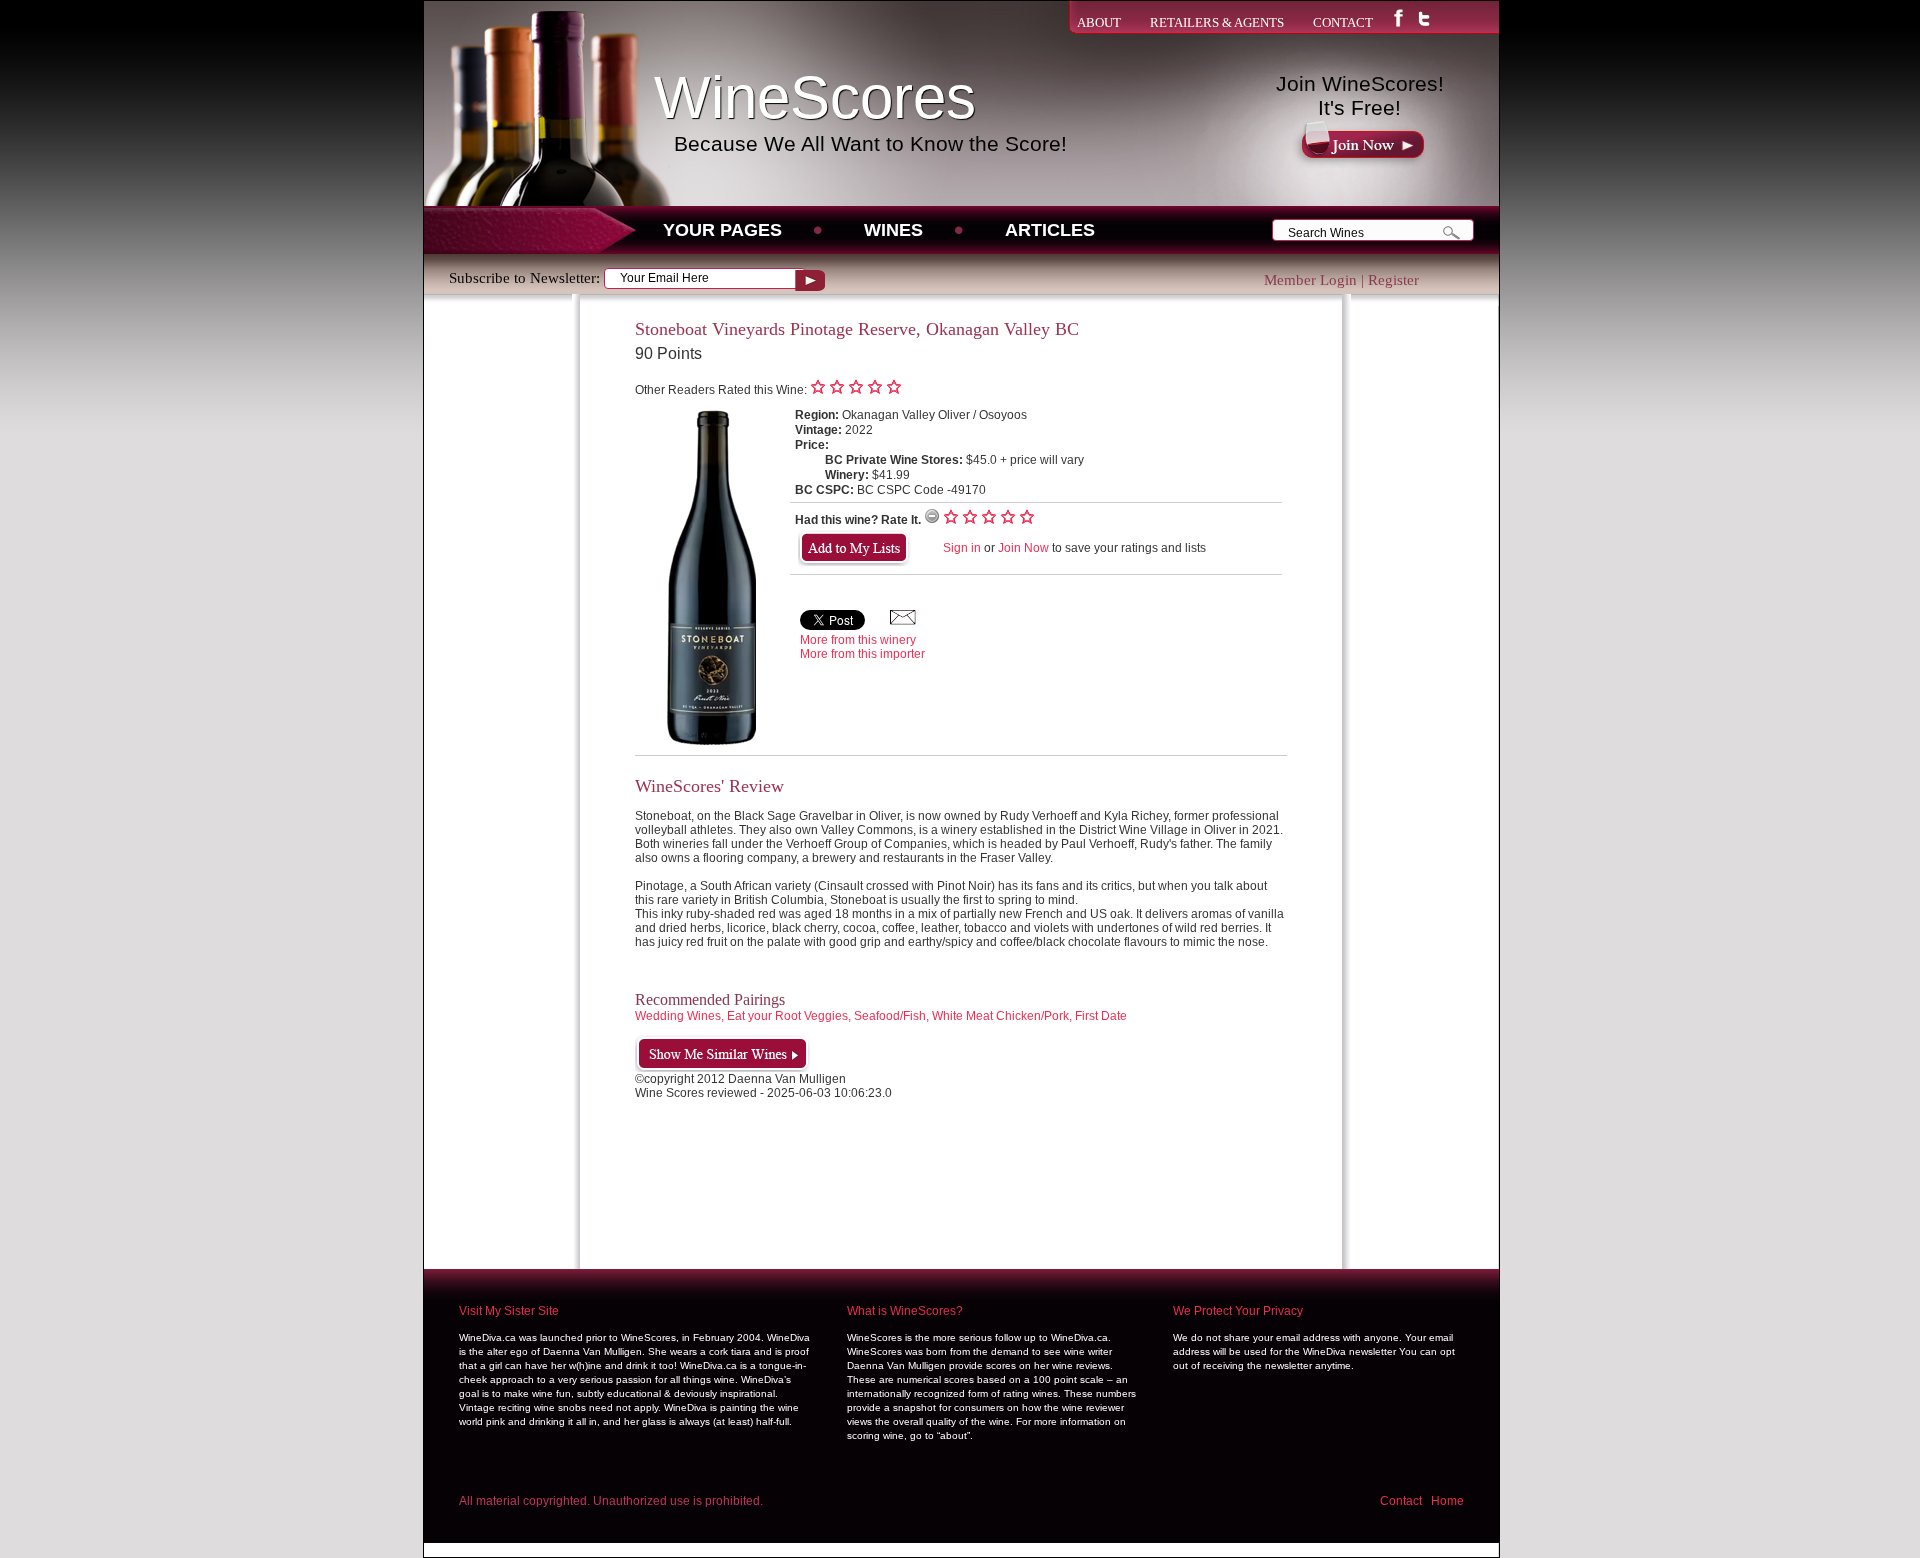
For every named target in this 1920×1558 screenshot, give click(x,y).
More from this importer (862, 654)
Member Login (1310, 280)
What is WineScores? (905, 1311)
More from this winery (858, 640)
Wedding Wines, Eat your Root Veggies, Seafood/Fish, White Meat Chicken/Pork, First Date (881, 1016)
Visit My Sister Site (509, 1311)
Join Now (1023, 548)
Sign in (962, 548)
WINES (893, 230)
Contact (1401, 1501)
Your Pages (722, 230)
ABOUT (1099, 22)
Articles (1050, 230)
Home (1447, 1501)
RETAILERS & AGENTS (1217, 22)
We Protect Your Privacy (1238, 1311)
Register (1393, 280)
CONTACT (1343, 22)
